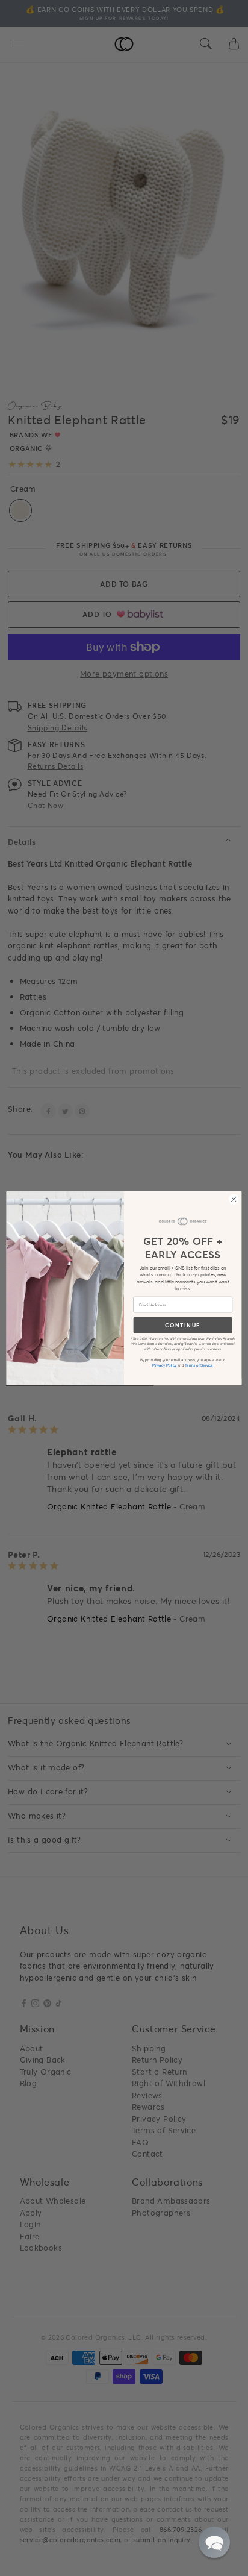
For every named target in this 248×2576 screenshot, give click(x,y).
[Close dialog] (234, 1199)
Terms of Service (199, 1365)
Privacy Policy (164, 1365)
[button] (214, 2542)
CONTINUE (183, 1325)
